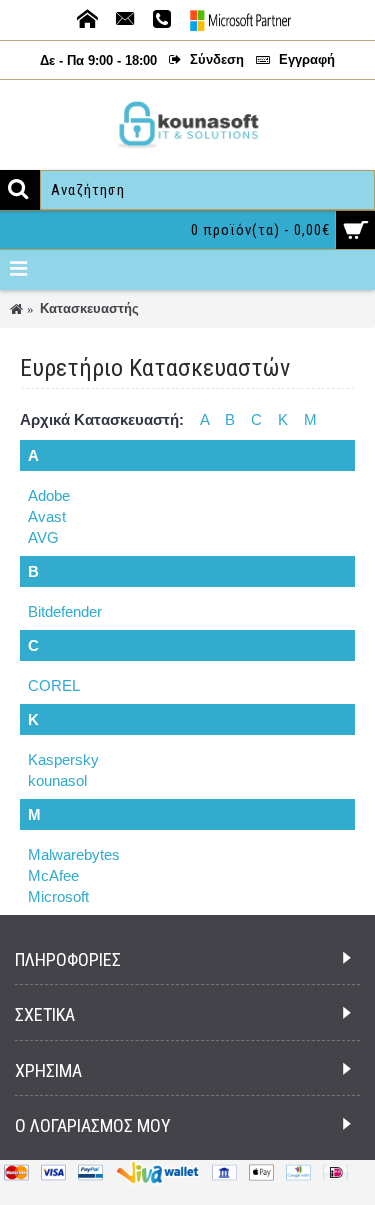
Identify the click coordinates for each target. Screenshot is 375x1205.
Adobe (49, 495)
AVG (43, 537)
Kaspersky (63, 759)
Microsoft (58, 896)
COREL (54, 685)
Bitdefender (65, 611)
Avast (47, 516)
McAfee (53, 875)
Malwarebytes (74, 854)
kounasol (57, 780)
